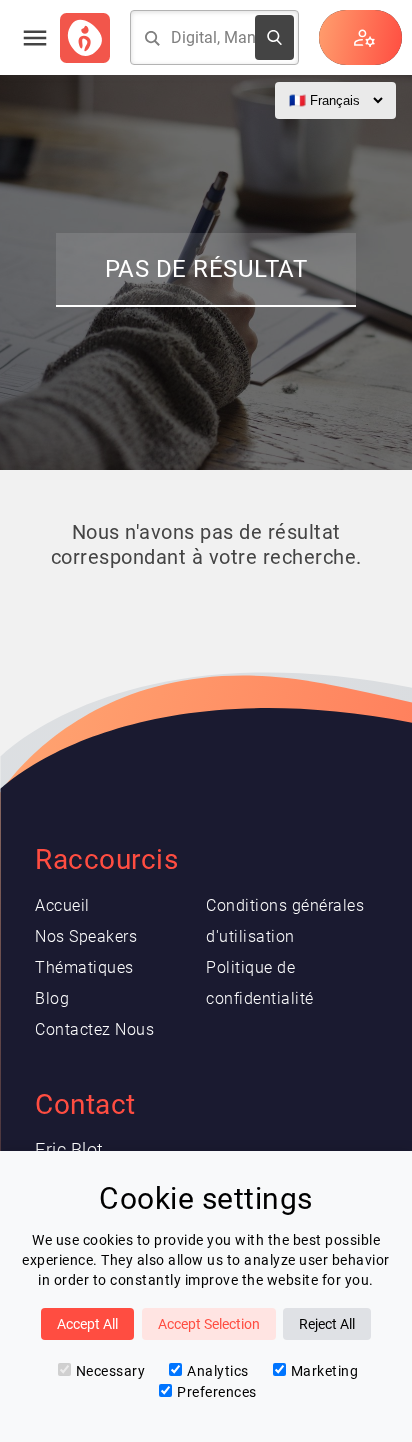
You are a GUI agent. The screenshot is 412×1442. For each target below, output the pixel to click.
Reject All (327, 1324)
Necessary (111, 1371)
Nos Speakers (86, 936)
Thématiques (84, 967)
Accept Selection (209, 1324)
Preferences (217, 1392)
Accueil (62, 905)
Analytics (218, 1371)
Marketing (325, 1371)
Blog (52, 998)
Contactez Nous (94, 1029)
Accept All (87, 1324)
